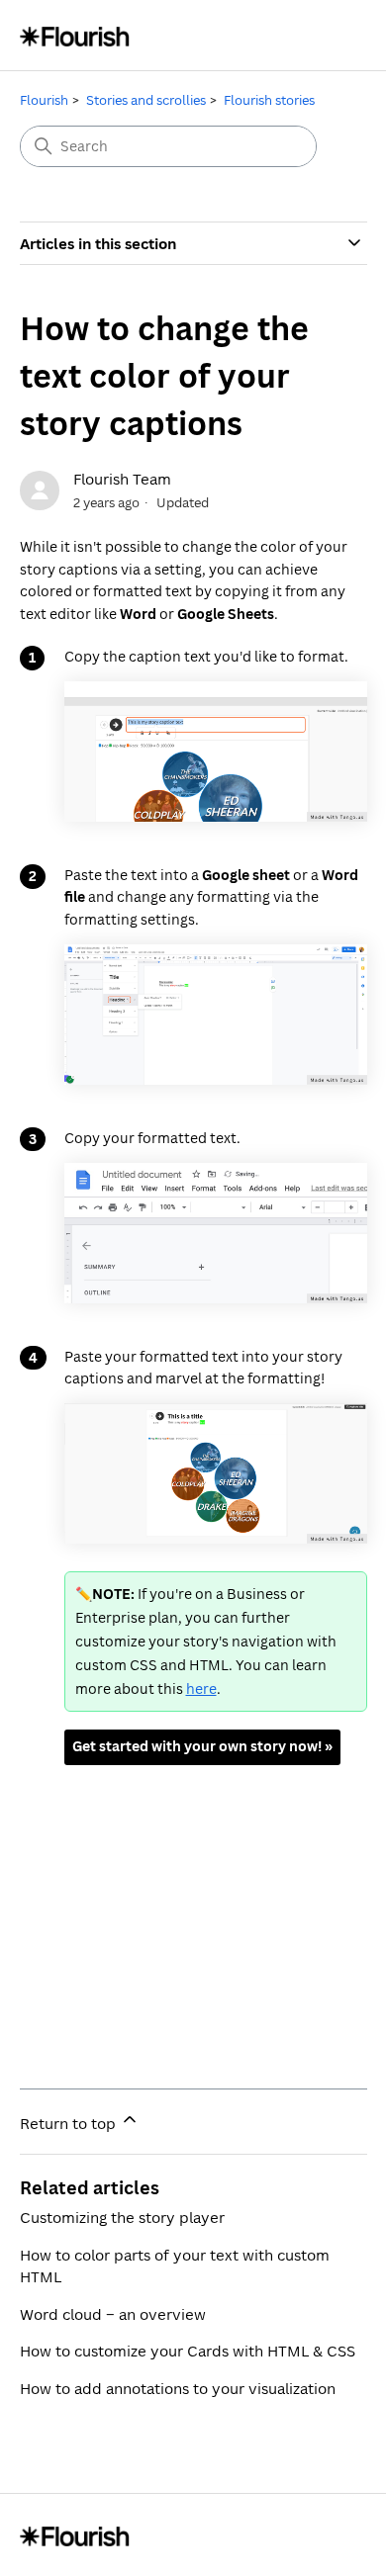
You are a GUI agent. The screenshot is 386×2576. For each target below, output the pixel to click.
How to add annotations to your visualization (178, 2388)
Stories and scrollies (146, 100)
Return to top (70, 2123)
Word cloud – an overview (113, 2314)
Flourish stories (269, 100)
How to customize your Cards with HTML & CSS (188, 2351)
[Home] (75, 35)
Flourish (44, 100)
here (201, 1688)
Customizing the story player (122, 2217)
